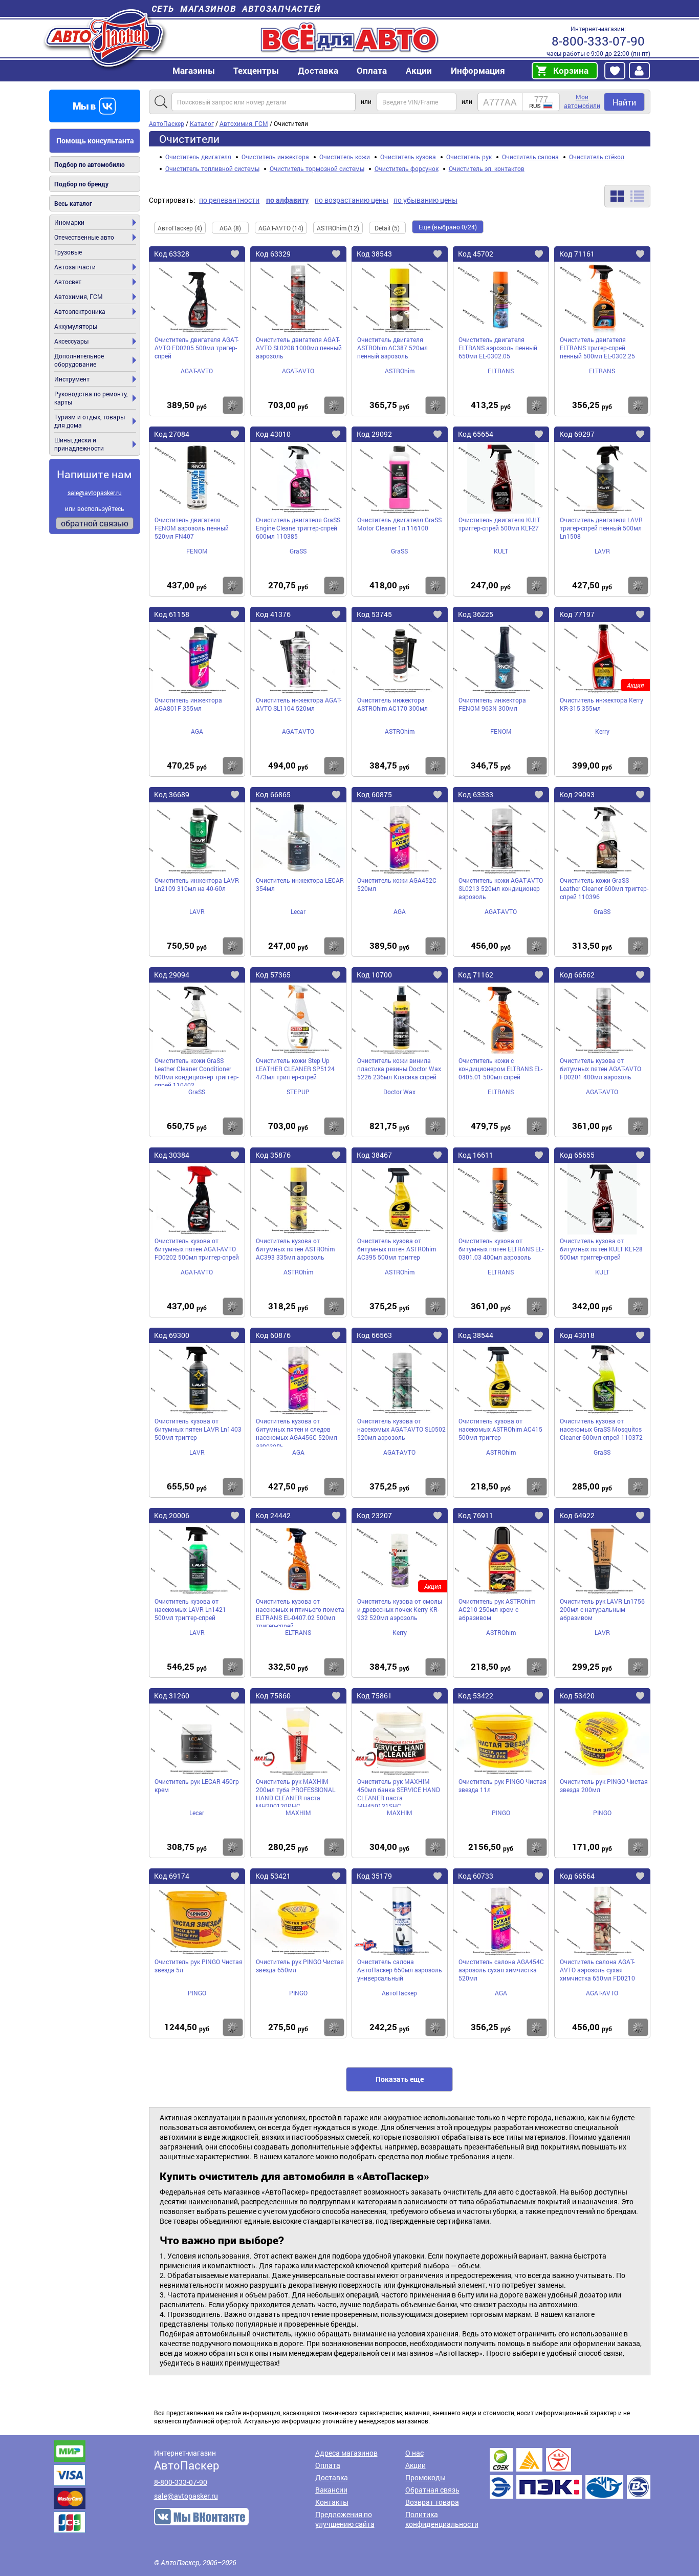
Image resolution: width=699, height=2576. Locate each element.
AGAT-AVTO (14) (281, 228)
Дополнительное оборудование (79, 360)
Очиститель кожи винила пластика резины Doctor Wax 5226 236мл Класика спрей (399, 1069)
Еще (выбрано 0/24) (448, 227)
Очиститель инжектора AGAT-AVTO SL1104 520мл (299, 704)
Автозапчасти (75, 267)
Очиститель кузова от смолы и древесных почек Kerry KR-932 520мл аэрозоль (400, 1609)
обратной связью (95, 523)
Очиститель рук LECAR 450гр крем (197, 1785)
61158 (172, 614)
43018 (577, 1335)
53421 (273, 1876)
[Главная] (105, 38)
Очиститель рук (469, 157)
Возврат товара (432, 2502)
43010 (273, 434)
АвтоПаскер (399, 1993)
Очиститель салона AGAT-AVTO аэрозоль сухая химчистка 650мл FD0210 (597, 1970)
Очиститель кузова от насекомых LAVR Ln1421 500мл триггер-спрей (190, 1609)
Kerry (602, 731)
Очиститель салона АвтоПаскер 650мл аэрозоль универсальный (400, 1970)
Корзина (571, 70)
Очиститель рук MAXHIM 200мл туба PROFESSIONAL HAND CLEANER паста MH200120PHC (296, 1792)
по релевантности (229, 200)
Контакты (332, 2502)
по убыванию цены (425, 200)
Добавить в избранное (243, 256)
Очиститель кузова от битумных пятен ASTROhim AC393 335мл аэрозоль (295, 1249)
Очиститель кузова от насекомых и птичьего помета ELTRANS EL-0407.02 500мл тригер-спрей (300, 1612)
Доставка (318, 70)
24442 (273, 1515)
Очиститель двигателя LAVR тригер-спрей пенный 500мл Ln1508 (601, 528)
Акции (416, 2465)
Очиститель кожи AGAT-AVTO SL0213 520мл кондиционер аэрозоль (501, 888)
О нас (414, 2453)
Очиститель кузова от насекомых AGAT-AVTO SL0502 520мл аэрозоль (401, 1429)
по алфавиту (287, 200)
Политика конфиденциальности (442, 2519)
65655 (577, 1155)
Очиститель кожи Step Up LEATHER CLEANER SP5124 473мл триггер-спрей (295, 1069)
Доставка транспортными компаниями (570, 2473)
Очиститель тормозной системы (317, 168)
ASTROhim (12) (338, 228)
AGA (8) (230, 228)
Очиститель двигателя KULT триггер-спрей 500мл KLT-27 (499, 524)
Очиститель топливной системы (212, 168)
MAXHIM (298, 1813)
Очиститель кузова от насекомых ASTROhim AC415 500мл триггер (500, 1429)
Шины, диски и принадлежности (79, 444)
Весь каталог (73, 203)
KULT (501, 551)
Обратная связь (432, 2490)
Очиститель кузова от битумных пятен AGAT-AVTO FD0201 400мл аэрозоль (600, 1069)
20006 (172, 1515)
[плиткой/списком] (627, 196)
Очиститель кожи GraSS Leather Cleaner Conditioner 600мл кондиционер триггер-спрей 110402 (196, 1071)
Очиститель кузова (408, 157)
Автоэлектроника (80, 311)
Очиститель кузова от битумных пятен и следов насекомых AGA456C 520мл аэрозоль (297, 1432)
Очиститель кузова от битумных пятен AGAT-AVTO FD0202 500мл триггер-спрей (197, 1249)
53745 (374, 614)
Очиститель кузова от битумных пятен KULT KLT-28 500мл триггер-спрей (601, 1249)
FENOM (197, 551)
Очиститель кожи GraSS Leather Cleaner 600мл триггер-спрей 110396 (604, 888)
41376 (273, 614)
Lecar (298, 911)
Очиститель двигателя (198, 157)
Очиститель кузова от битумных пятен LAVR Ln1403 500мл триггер (198, 1429)
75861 (374, 1696)
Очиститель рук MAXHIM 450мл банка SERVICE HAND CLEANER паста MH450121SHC (399, 1792)
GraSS (298, 551)
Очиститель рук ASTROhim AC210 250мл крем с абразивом (497, 1609)
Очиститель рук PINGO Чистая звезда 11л (503, 1785)
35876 (273, 1155)
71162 (476, 975)
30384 (172, 1155)
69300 (172, 1335)
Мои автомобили (582, 101)
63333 (476, 794)
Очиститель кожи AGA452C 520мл (397, 884)
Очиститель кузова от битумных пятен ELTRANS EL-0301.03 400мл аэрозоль (501, 1249)
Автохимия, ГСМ (79, 296)
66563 (374, 1335)
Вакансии (331, 2490)
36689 (172, 794)
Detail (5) (387, 228)
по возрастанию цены (352, 200)
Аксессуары (71, 341)
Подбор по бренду (81, 184)
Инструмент (72, 379)
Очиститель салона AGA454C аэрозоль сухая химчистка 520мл (501, 1970)
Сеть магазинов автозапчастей (236, 8)
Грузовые (68, 252)
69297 (577, 434)
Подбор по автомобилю (90, 164)
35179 (374, 1876)
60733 (476, 1876)
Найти (624, 102)
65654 (476, 434)
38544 (476, 1335)
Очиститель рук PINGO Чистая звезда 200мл (604, 1785)
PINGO (501, 1813)
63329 (273, 254)
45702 (476, 254)
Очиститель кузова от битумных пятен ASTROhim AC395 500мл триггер (397, 1249)
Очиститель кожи (345, 157)
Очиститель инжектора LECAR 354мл (300, 884)
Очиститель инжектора (275, 157)
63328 (172, 254)
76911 (476, 1515)
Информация (478, 70)
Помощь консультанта (95, 141)
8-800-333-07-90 (598, 41)
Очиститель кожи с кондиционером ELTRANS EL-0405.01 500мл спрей (500, 1069)
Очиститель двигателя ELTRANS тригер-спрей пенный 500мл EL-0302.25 (597, 348)
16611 (476, 1155)
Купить (233, 405)
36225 (476, 614)
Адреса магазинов (346, 2453)
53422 (476, 1696)
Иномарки (69, 222)
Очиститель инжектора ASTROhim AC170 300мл (392, 704)
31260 (172, 1696)
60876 (273, 1335)
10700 (374, 975)
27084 (172, 434)
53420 (577, 1696)
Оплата (372, 70)
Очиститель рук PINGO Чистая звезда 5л (199, 1966)
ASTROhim (400, 371)
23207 (374, 1515)
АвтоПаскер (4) (180, 228)
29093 (577, 794)
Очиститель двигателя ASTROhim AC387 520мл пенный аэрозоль (392, 348)
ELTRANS (501, 371)
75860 (273, 1696)
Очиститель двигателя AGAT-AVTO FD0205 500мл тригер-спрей (196, 348)
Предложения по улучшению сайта (345, 2519)
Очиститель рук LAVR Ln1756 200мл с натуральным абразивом (602, 1609)
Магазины (194, 70)
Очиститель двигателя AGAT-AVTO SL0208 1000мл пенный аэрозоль (299, 348)
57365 (273, 975)
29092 (374, 434)
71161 (577, 254)
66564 (577, 1876)
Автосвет (68, 282)
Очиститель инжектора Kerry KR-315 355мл (602, 704)
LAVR (602, 551)
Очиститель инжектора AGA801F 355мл (188, 704)
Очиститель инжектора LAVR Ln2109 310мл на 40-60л (197, 884)
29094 (172, 975)
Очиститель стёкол (597, 157)
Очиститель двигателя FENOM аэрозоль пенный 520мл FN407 (192, 528)
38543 (374, 254)
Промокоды (425, 2477)
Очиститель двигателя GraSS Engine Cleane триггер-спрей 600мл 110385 (298, 528)
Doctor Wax (399, 1092)
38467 (374, 1155)
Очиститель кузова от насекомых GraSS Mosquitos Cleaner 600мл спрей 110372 (601, 1429)
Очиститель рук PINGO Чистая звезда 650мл (300, 1966)
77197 (577, 614)
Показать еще (400, 2079)
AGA (197, 731)
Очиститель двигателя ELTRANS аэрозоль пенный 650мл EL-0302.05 (498, 348)
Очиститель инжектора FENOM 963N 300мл (492, 704)
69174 (172, 1876)
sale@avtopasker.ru (95, 493)
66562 (577, 975)
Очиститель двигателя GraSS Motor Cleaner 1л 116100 (399, 524)
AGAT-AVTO (197, 371)
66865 (273, 794)
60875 (374, 794)
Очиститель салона (530, 157)
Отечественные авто (84, 237)
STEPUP (298, 1092)
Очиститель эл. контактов (487, 168)
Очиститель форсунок (407, 168)
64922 (577, 1515)
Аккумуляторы (76, 326)
